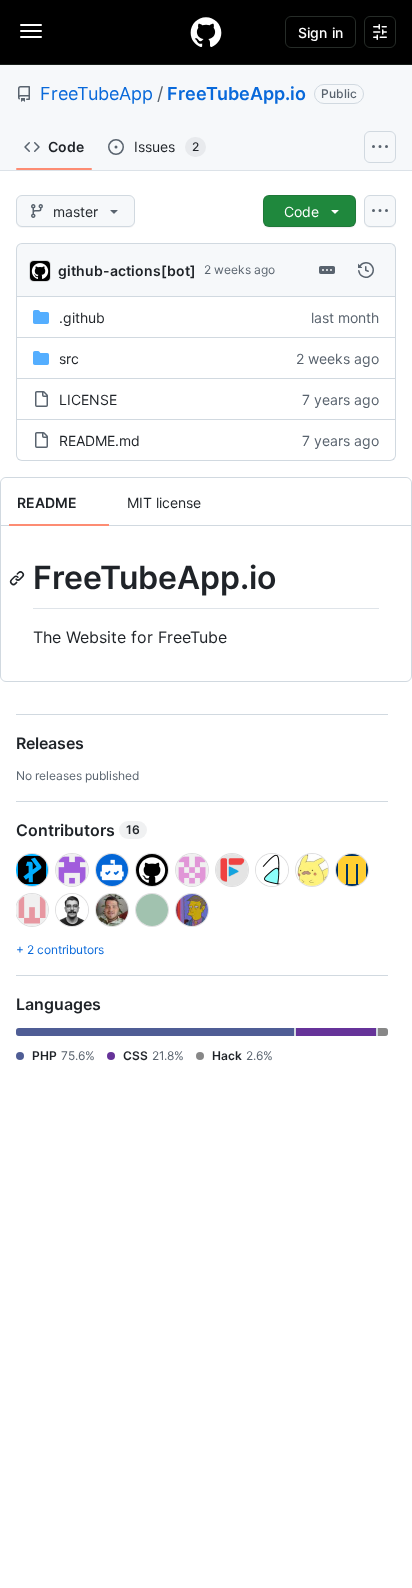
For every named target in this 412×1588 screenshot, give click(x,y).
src (69, 358)
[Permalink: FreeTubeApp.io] (19, 578)
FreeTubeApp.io (236, 93)
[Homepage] (206, 32)
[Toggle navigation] (31, 31)
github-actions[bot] (127, 270)
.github (82, 317)
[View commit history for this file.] (366, 270)
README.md (99, 440)
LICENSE (88, 399)
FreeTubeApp (96, 93)
